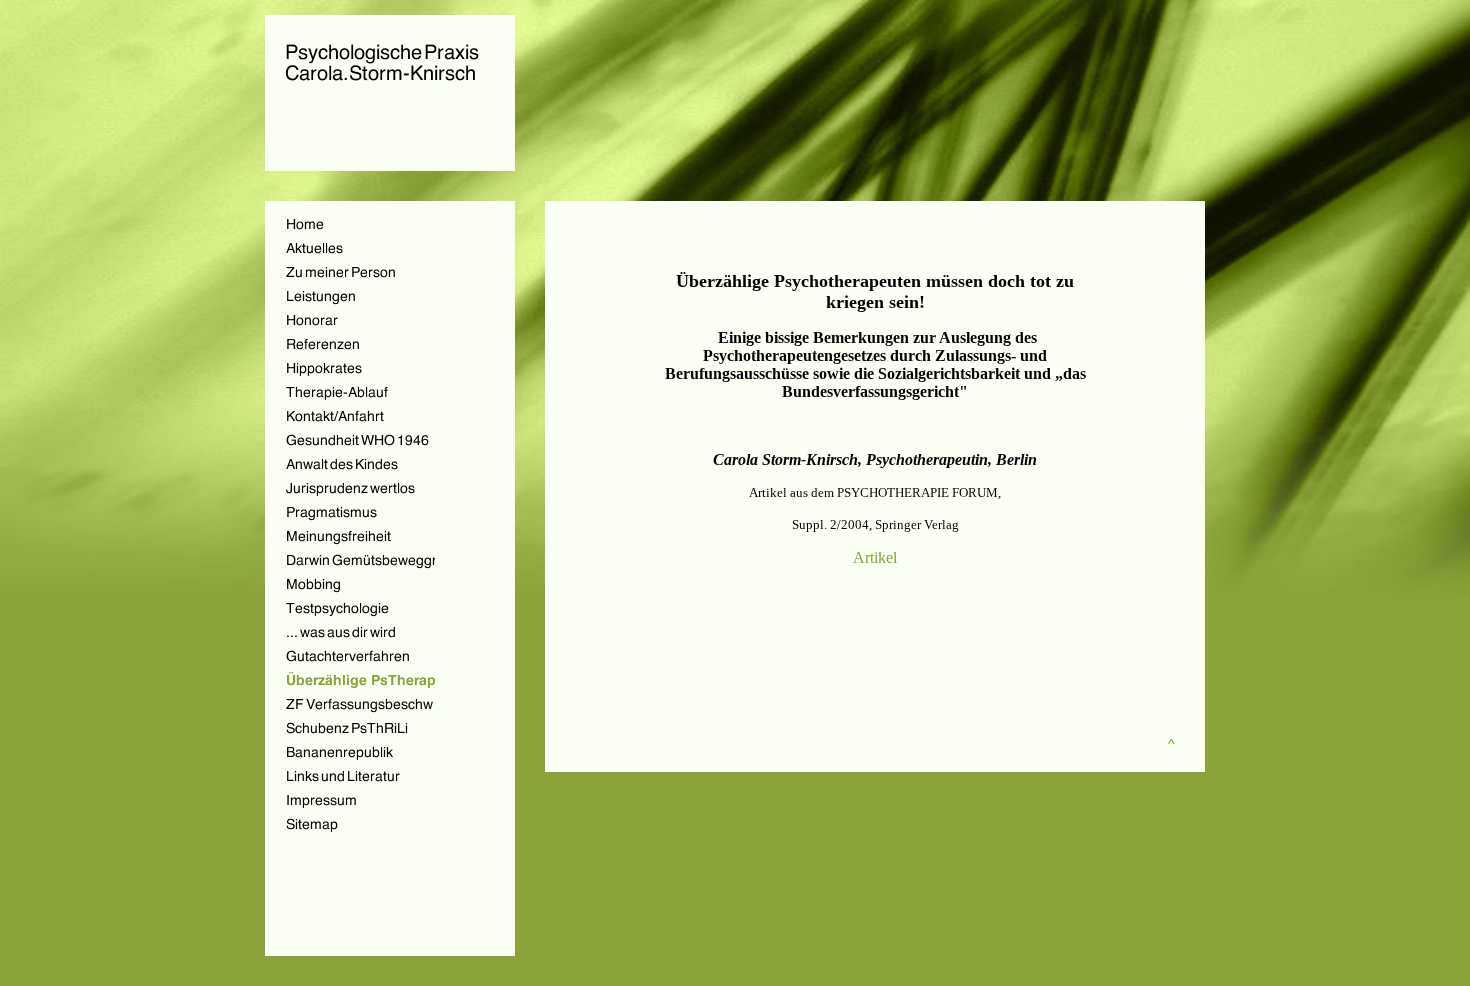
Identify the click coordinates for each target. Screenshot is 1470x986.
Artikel (875, 557)
